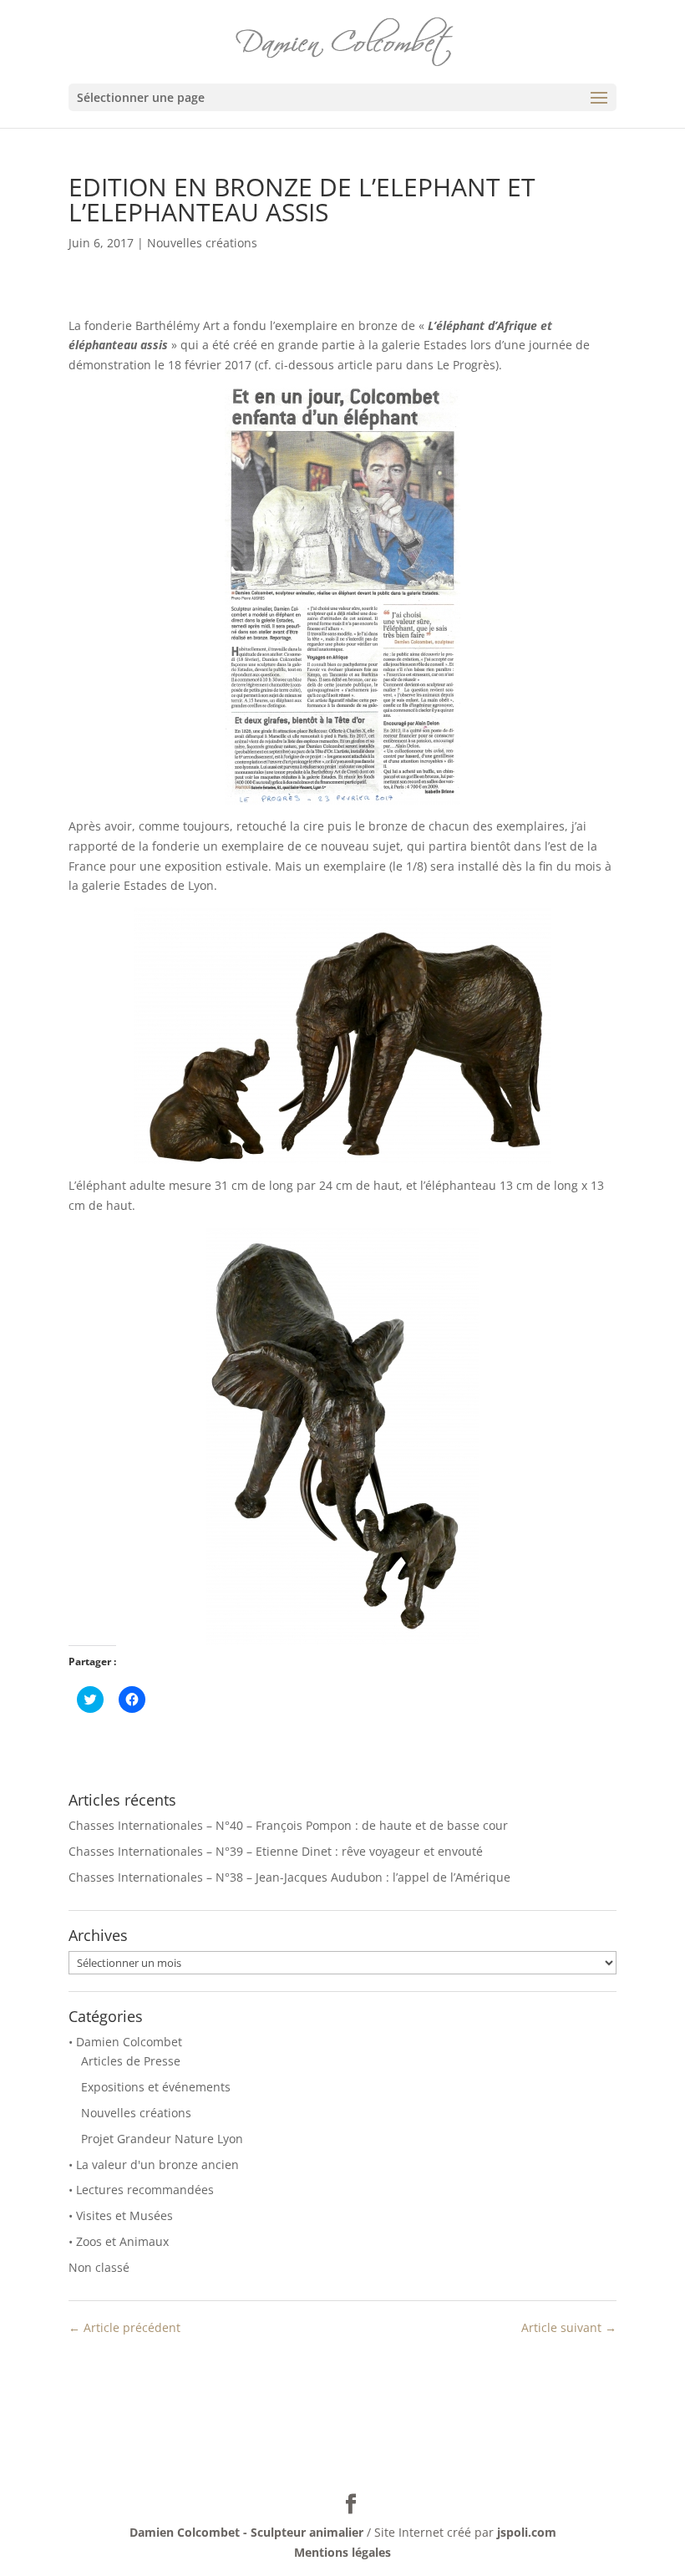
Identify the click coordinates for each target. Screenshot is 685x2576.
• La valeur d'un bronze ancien (154, 2164)
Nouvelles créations (202, 243)
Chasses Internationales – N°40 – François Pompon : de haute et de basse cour (288, 1825)
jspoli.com (527, 2532)
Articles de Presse (131, 2061)
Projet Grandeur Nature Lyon (162, 2139)
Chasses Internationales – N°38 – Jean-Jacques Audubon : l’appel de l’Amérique (289, 1877)
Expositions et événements (156, 2087)
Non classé (99, 2267)
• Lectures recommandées (141, 2190)
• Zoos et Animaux (119, 2241)
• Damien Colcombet (125, 2042)
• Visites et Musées (121, 2215)
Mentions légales (342, 2552)
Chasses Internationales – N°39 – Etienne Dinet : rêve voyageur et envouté (276, 1851)
